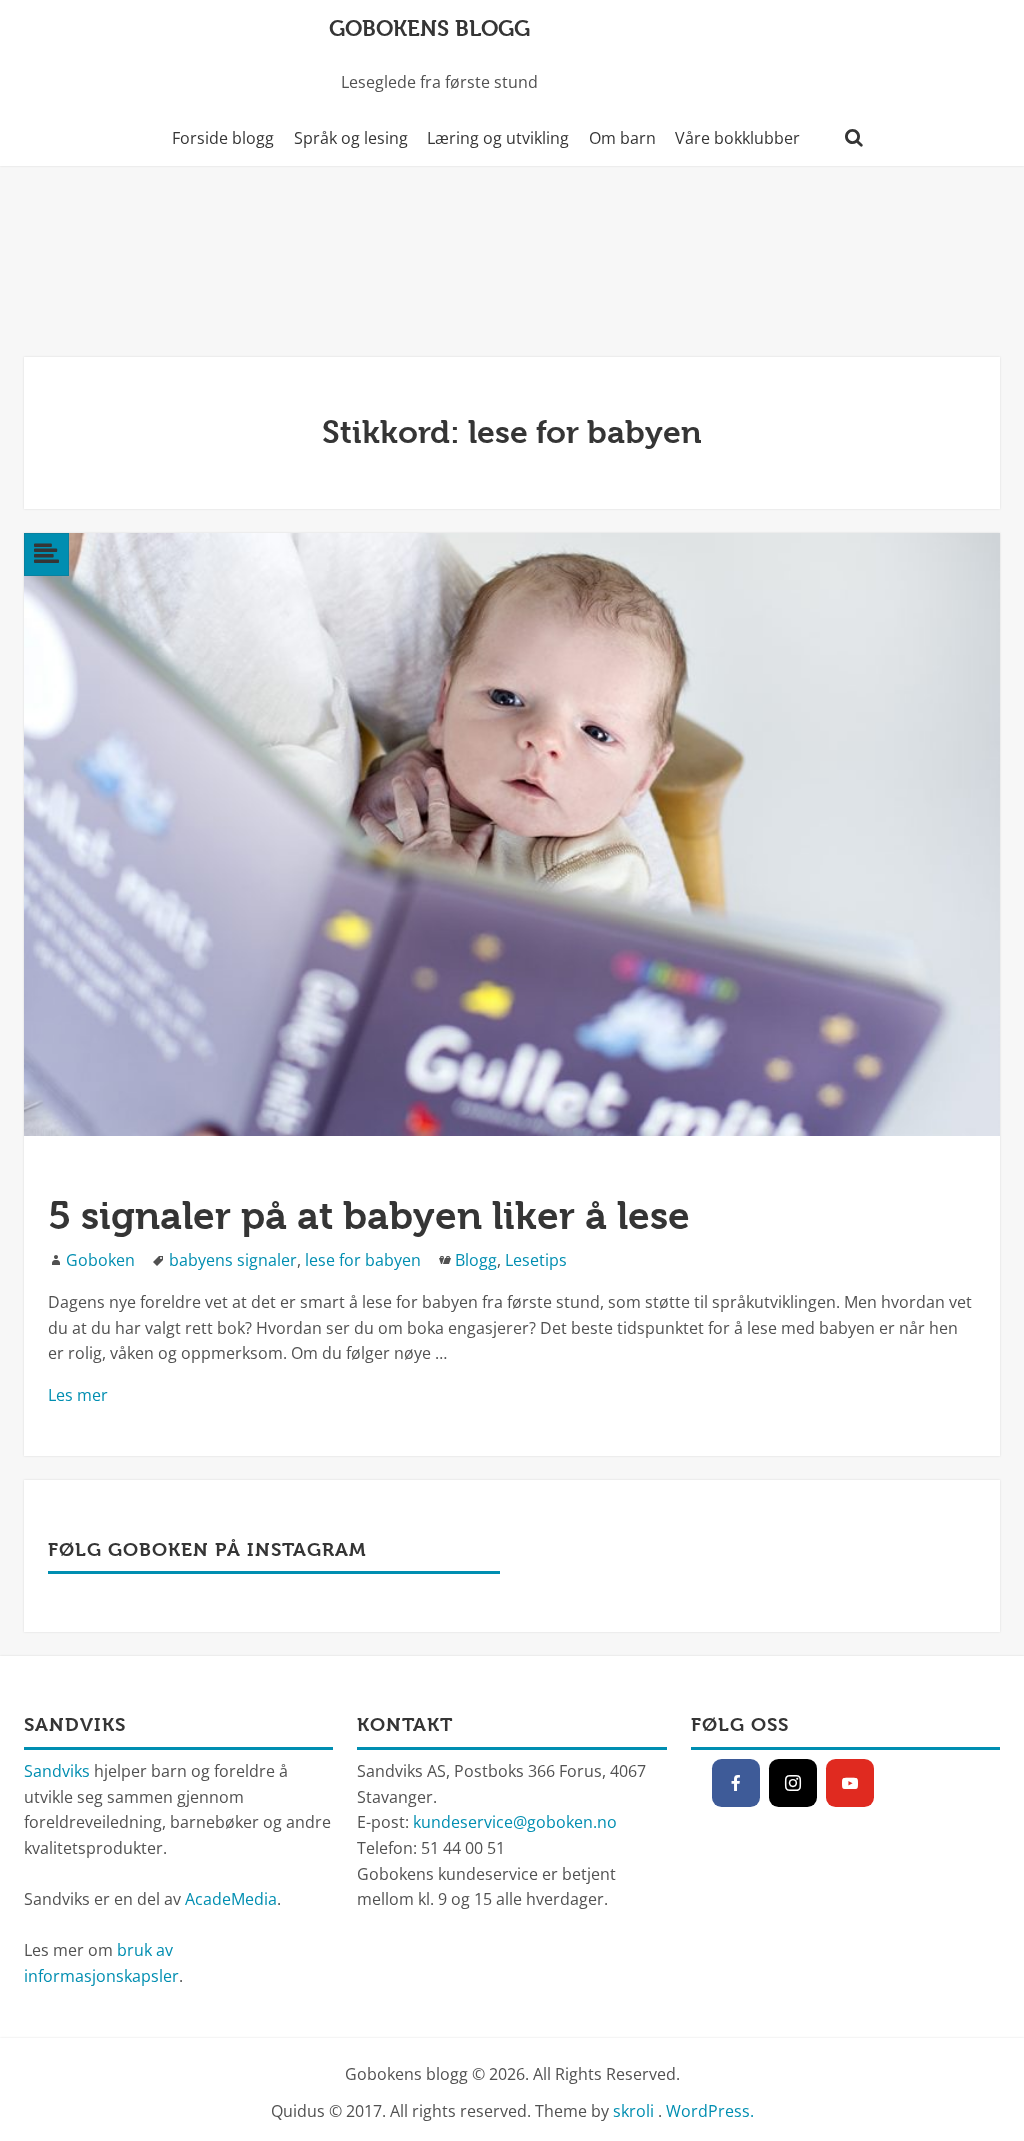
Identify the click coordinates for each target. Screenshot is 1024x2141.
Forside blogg (223, 138)
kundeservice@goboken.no (515, 1822)
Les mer (78, 1395)
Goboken (100, 1260)
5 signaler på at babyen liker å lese (369, 1215)
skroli (633, 2111)
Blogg (476, 1260)
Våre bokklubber (737, 138)
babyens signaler (233, 1260)
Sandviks (57, 1771)
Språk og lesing (351, 138)
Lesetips (536, 1260)
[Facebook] (736, 1783)
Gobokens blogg (429, 28)
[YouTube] (850, 1783)
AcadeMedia (231, 1899)
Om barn (622, 138)
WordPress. (710, 2111)
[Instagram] (793, 1783)
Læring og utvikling (498, 138)
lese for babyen (363, 1260)
